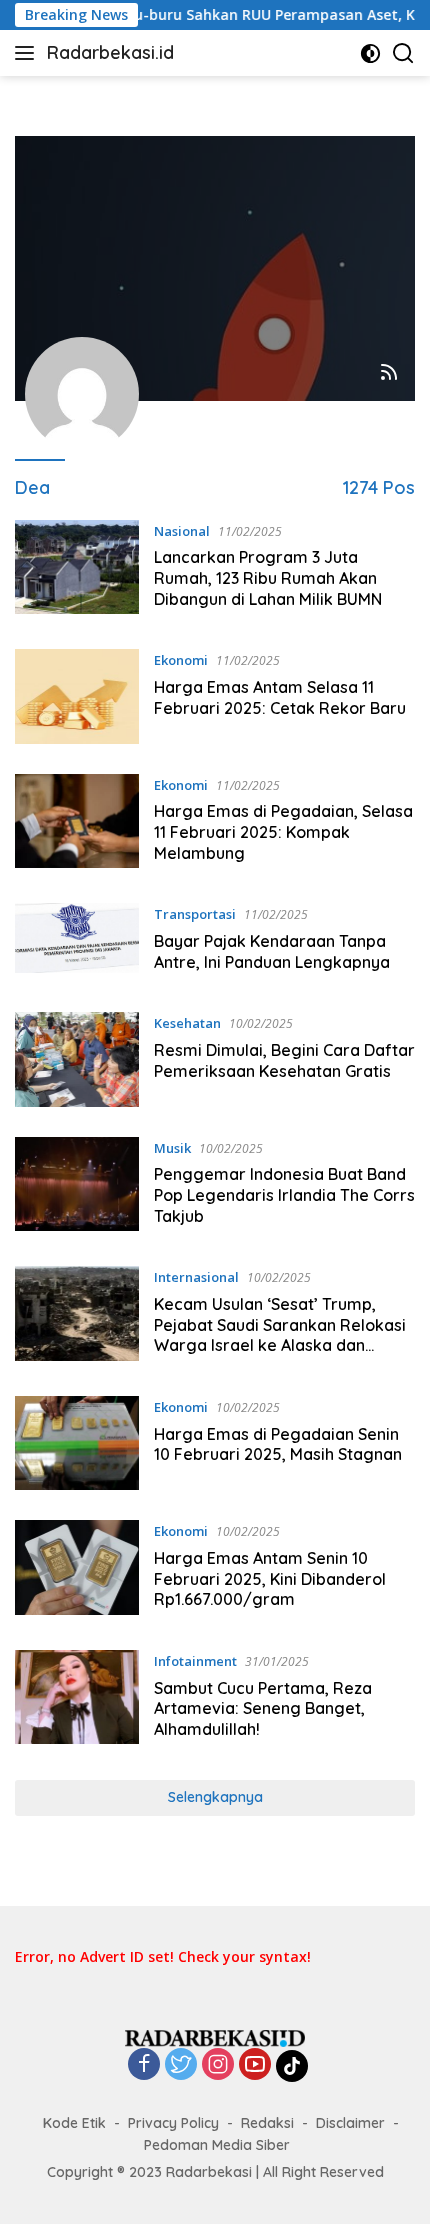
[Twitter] (181, 2065)
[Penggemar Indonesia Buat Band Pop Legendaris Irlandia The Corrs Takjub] (77, 1187)
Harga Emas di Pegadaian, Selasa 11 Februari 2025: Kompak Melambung (283, 832)
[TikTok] (292, 2066)
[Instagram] (218, 2065)
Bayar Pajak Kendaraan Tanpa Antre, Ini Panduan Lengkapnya (272, 951)
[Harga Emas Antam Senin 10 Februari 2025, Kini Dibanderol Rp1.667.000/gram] (77, 1570)
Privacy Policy (173, 2123)
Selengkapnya (215, 1797)
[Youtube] (255, 2065)
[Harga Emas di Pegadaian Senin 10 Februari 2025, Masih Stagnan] (77, 1443)
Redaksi (267, 2123)
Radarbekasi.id (110, 52)
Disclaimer (350, 2123)
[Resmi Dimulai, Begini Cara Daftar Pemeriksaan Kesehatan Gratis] (77, 1059)
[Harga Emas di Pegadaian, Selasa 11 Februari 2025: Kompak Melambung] (77, 824)
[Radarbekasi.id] (215, 2036)
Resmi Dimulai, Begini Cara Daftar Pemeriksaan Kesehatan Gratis (284, 1060)
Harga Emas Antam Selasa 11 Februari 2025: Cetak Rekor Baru (280, 697)
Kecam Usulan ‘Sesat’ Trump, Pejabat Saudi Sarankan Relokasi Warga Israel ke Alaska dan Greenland (280, 1335)
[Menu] (28, 53)
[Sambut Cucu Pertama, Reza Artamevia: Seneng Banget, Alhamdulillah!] (77, 1700)
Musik (172, 1148)
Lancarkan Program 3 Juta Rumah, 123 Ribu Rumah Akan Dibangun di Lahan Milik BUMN (268, 578)
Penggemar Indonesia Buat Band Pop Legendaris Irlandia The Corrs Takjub (284, 1195)
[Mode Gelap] (370, 53)
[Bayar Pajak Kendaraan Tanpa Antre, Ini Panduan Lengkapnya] (77, 942)
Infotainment (195, 1661)
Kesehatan (187, 1023)
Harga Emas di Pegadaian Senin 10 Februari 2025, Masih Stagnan (278, 1444)
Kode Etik (74, 2123)
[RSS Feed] (389, 373)
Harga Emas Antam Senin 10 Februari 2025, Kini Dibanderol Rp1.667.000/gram (270, 1579)
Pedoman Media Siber (217, 2145)
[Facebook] (144, 2065)
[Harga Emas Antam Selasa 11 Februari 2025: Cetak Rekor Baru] (77, 696)
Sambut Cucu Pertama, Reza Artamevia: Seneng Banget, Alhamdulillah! (263, 1709)
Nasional (182, 531)
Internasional (196, 1277)
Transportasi (195, 914)
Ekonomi (181, 660)
